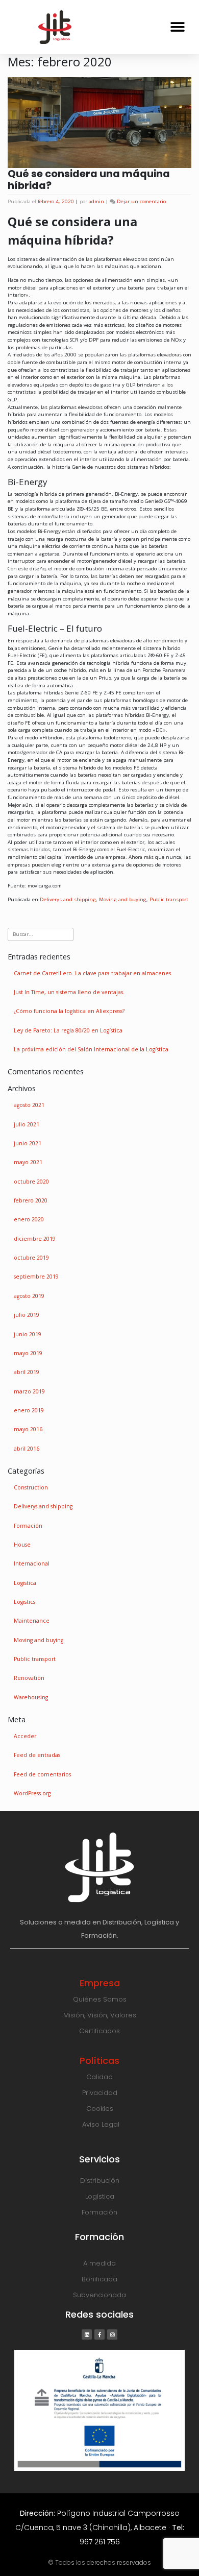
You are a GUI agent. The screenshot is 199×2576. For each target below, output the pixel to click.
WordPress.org (32, 1793)
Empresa (100, 1983)
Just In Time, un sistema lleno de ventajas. (69, 992)
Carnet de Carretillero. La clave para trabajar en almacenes (92, 973)
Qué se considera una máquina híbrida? (89, 180)
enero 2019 (29, 1410)
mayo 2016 (28, 1429)
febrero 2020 (31, 1200)
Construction (31, 1487)
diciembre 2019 (35, 1239)
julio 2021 (27, 1124)
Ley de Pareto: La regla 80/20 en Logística (68, 1030)
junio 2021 (28, 1143)
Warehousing (31, 1697)
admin (96, 201)
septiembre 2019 (36, 1277)
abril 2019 (27, 1372)
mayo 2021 (28, 1162)
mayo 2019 (28, 1353)
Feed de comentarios (42, 1774)
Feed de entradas (37, 1755)
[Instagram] (112, 2334)
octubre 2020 (31, 1182)
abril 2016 (27, 1449)
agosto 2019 (29, 1296)
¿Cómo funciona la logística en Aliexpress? (69, 1011)
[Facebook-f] (99, 2334)
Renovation (29, 1678)
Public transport (169, 899)
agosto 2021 (29, 1105)
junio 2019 (28, 1334)
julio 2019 (27, 1315)
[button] (177, 27)
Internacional (32, 1563)
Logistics (24, 1602)
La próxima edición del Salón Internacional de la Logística (91, 1049)
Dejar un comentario (141, 201)
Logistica (25, 1583)
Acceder (25, 1736)
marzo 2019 (29, 1391)
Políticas (99, 2061)
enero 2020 (29, 1219)
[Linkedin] (87, 2334)
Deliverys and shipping (68, 899)
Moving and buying (123, 899)
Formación (28, 1526)
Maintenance (32, 1621)
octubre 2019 (31, 1258)
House (22, 1545)
